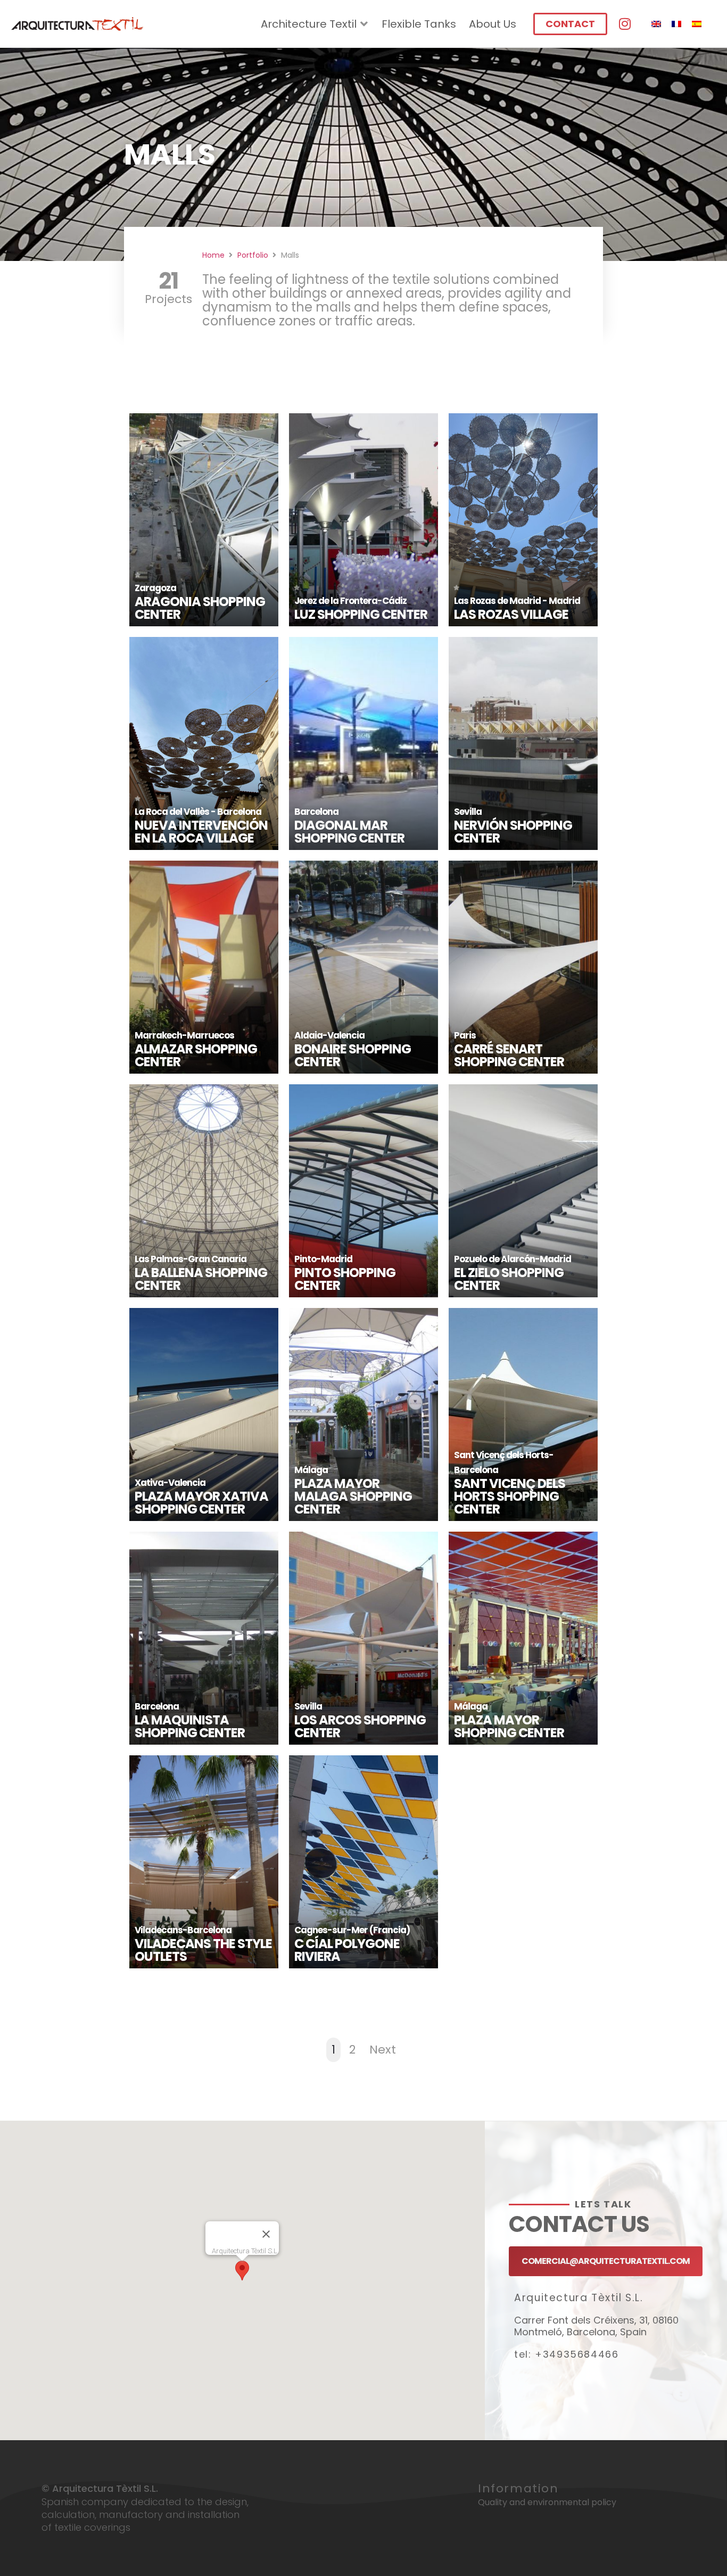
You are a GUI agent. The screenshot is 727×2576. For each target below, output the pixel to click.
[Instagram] (625, 24)
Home (213, 255)
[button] (242, 2271)
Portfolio (253, 255)
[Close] (266, 2234)
